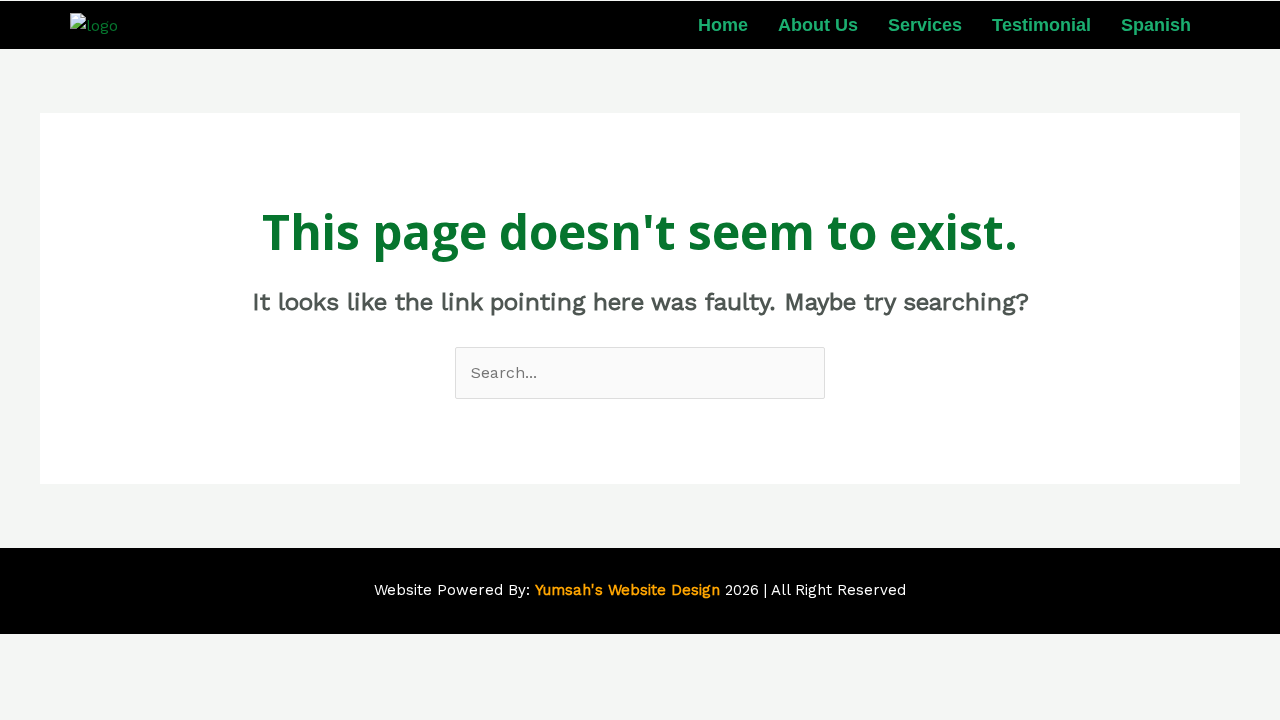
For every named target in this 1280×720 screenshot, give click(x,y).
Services (925, 25)
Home (723, 25)
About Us (818, 25)
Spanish (1156, 25)
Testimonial (1041, 25)
